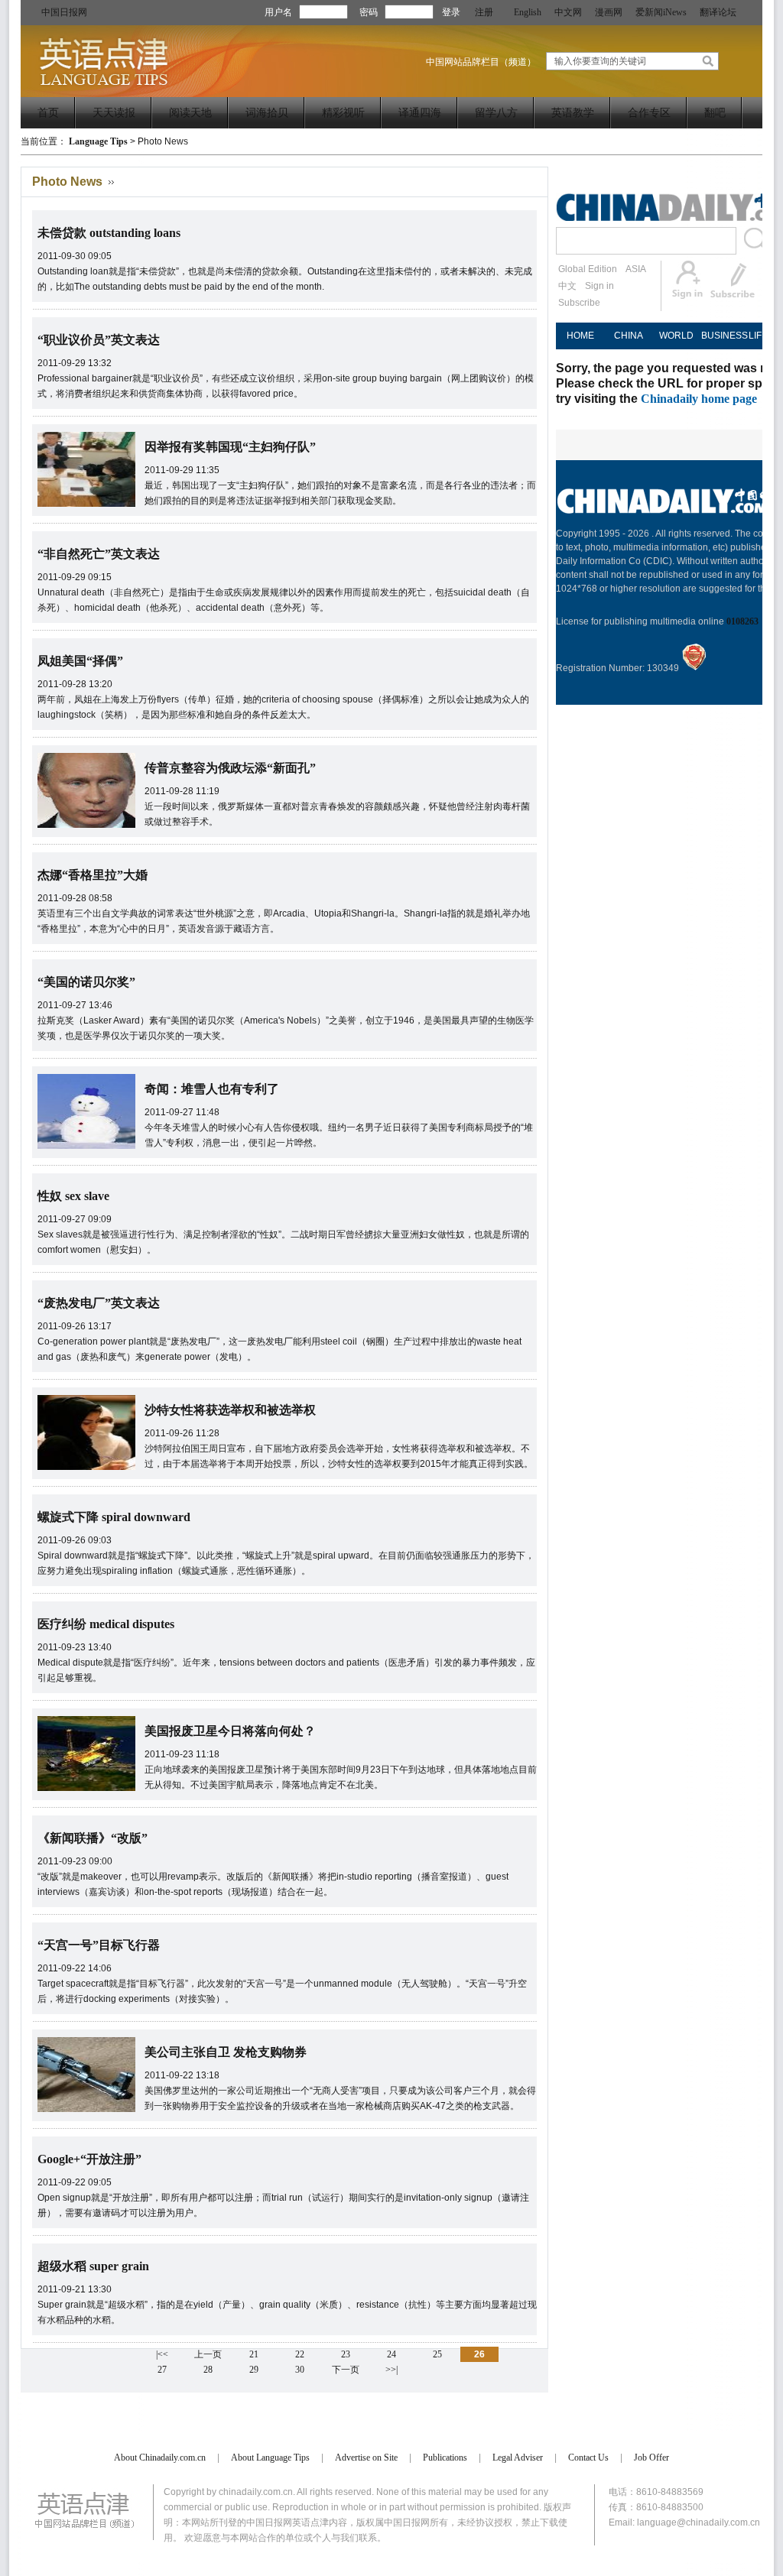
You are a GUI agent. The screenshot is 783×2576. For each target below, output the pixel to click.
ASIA (636, 269)
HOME (580, 336)
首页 (48, 113)
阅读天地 (190, 113)
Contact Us (588, 2458)
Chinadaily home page (699, 399)
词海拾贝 (267, 113)
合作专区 (649, 113)
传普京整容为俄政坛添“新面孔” (230, 768)
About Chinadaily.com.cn (160, 2458)
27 (162, 2370)
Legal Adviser (518, 2458)
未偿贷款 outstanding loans (109, 233)
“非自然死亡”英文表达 (99, 554)
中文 (567, 286)
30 (300, 2370)
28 (208, 2370)
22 (300, 2354)
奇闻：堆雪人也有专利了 (212, 1089)
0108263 (742, 621)
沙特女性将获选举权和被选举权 (230, 1410)
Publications (445, 2458)
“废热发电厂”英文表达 (99, 1303)
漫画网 (609, 12)
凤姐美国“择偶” (80, 661)
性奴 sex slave (73, 1196)
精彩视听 (343, 113)
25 (437, 2354)
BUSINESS (725, 336)
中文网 (568, 12)
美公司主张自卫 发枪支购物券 (226, 2052)
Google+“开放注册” (89, 2159)
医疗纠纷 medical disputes (106, 1624)
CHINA (629, 336)
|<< (162, 2354)
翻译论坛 (718, 12)
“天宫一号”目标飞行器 (99, 1945)
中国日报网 (64, 12)
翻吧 (715, 113)
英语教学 (573, 113)
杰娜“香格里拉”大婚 (93, 875)
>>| (391, 2370)
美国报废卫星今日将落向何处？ (230, 1731)
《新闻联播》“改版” (93, 1838)
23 (346, 2354)
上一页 (208, 2354)
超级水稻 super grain (93, 2266)
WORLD (676, 336)
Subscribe (579, 303)
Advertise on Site (366, 2458)
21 (254, 2354)
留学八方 (496, 113)
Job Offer (651, 2458)
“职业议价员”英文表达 (99, 340)
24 (391, 2354)
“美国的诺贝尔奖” (86, 982)
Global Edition (588, 269)
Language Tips (98, 141)
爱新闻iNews (661, 12)
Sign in (599, 286)
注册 (484, 12)
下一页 (346, 2370)
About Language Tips (270, 2458)
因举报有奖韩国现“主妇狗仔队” (230, 447)
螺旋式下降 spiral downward (114, 1517)
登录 (451, 12)
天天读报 (114, 113)
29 (254, 2370)
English (528, 12)
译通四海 (420, 113)
